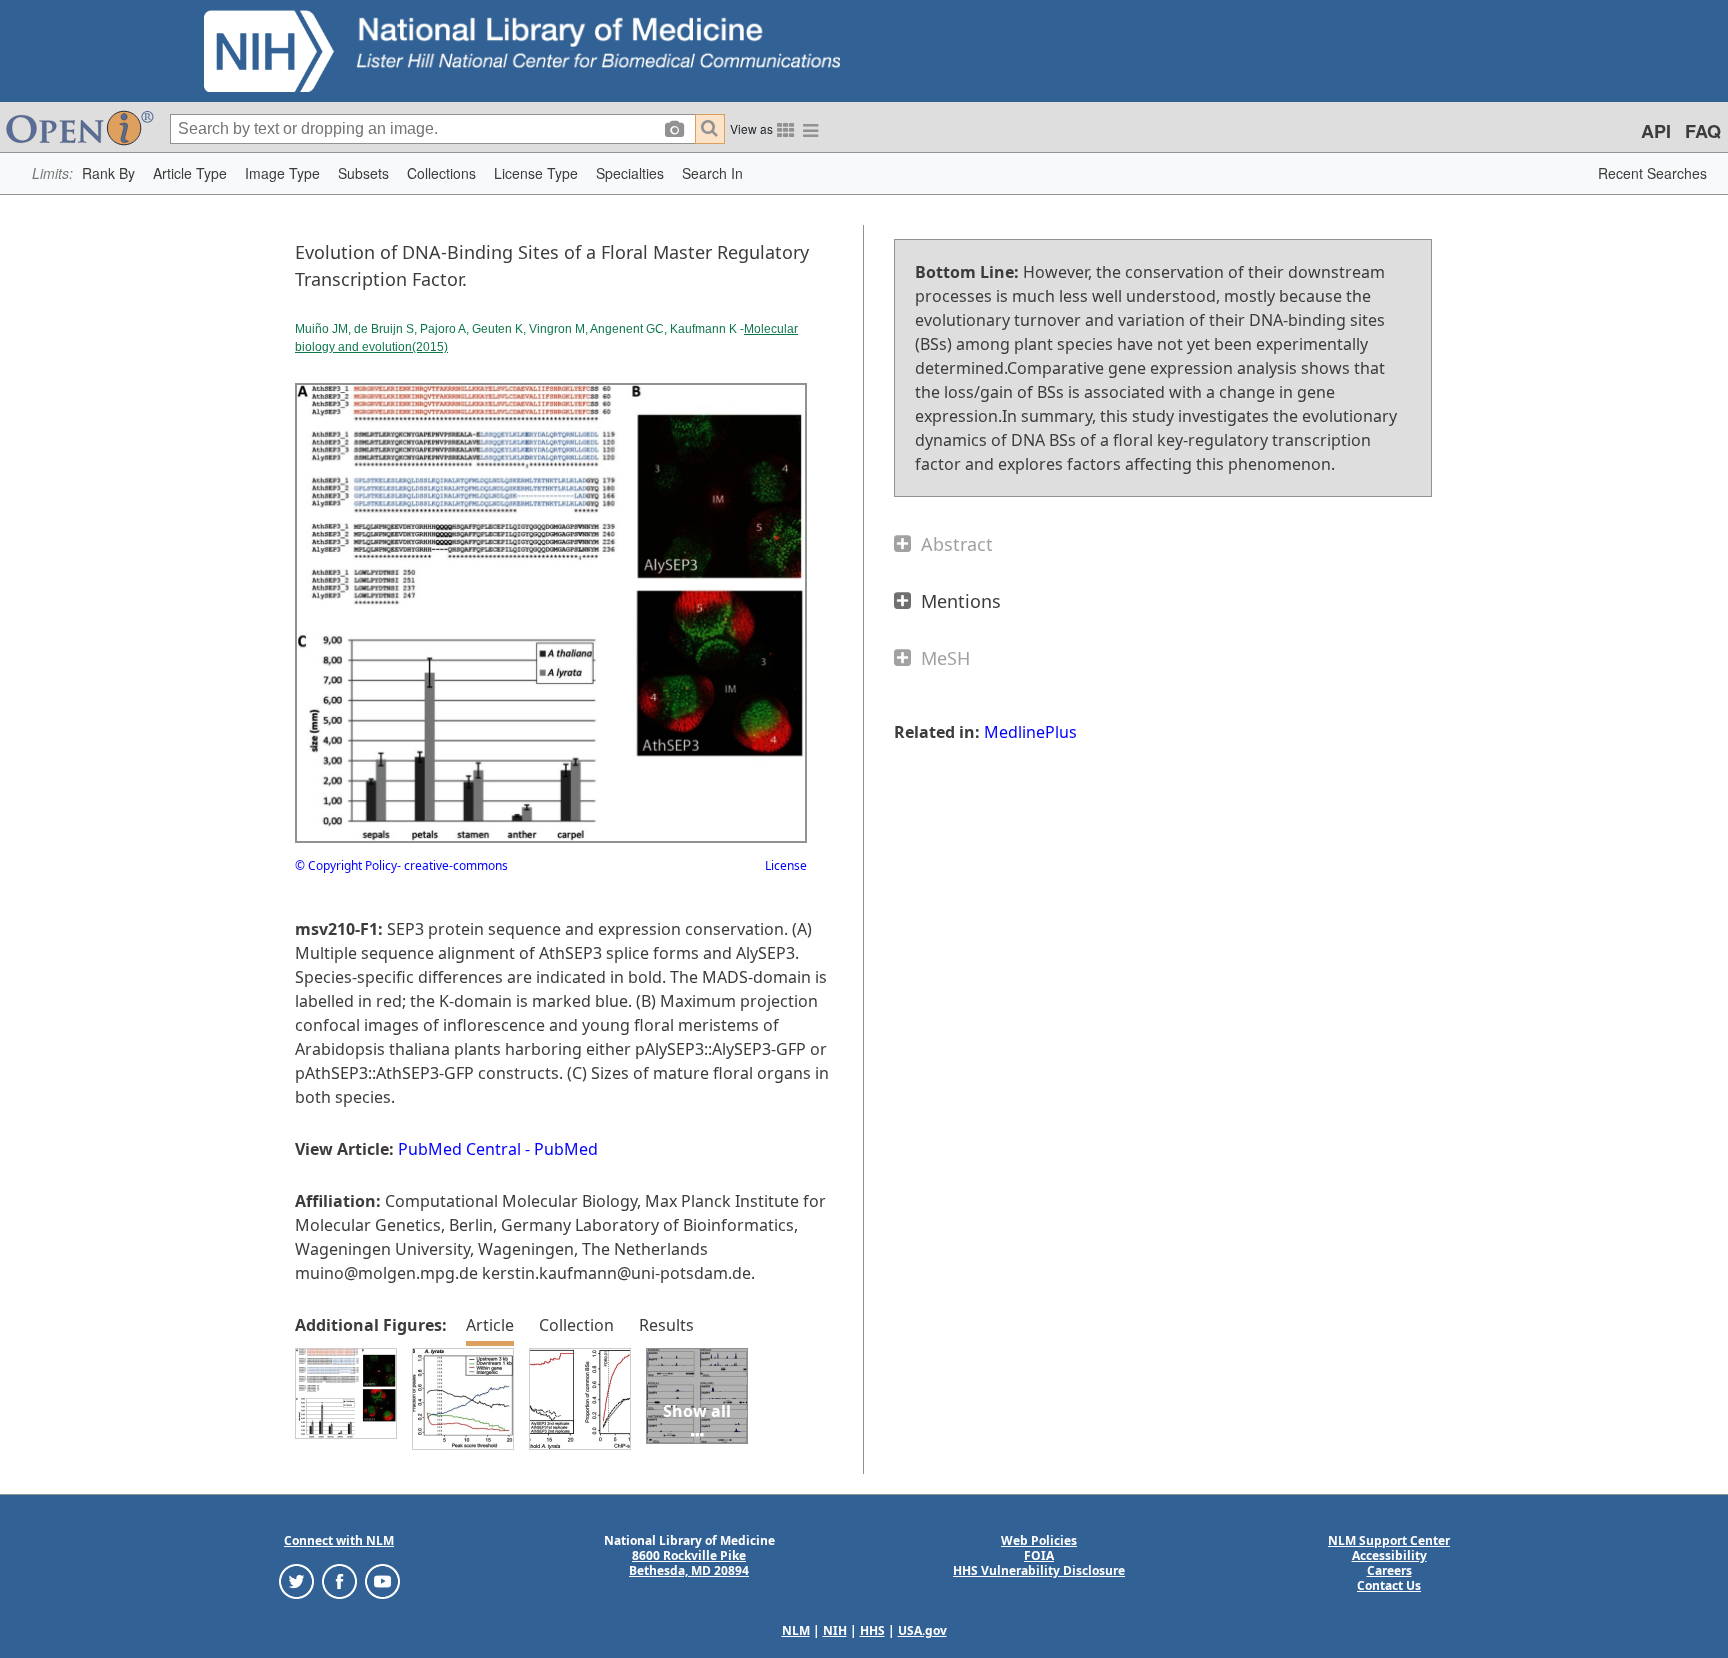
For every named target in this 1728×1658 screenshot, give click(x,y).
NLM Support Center (1389, 1540)
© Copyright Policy (346, 865)
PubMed (566, 1149)
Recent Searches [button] (1652, 173)
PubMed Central (459, 1149)
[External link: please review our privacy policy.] (296, 1580)
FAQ (1703, 131)
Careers (1389, 1570)
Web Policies (1039, 1540)
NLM (796, 1630)
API (1656, 131)
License (786, 865)
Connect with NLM (339, 1540)
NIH (835, 1630)
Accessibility (1389, 1555)
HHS (872, 1630)
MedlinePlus (1030, 732)
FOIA (1039, 1555)
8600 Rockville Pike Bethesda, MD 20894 (689, 1563)
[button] (108, 173)
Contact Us (1389, 1585)
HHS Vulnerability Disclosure (1039, 1570)
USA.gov (922, 1630)
